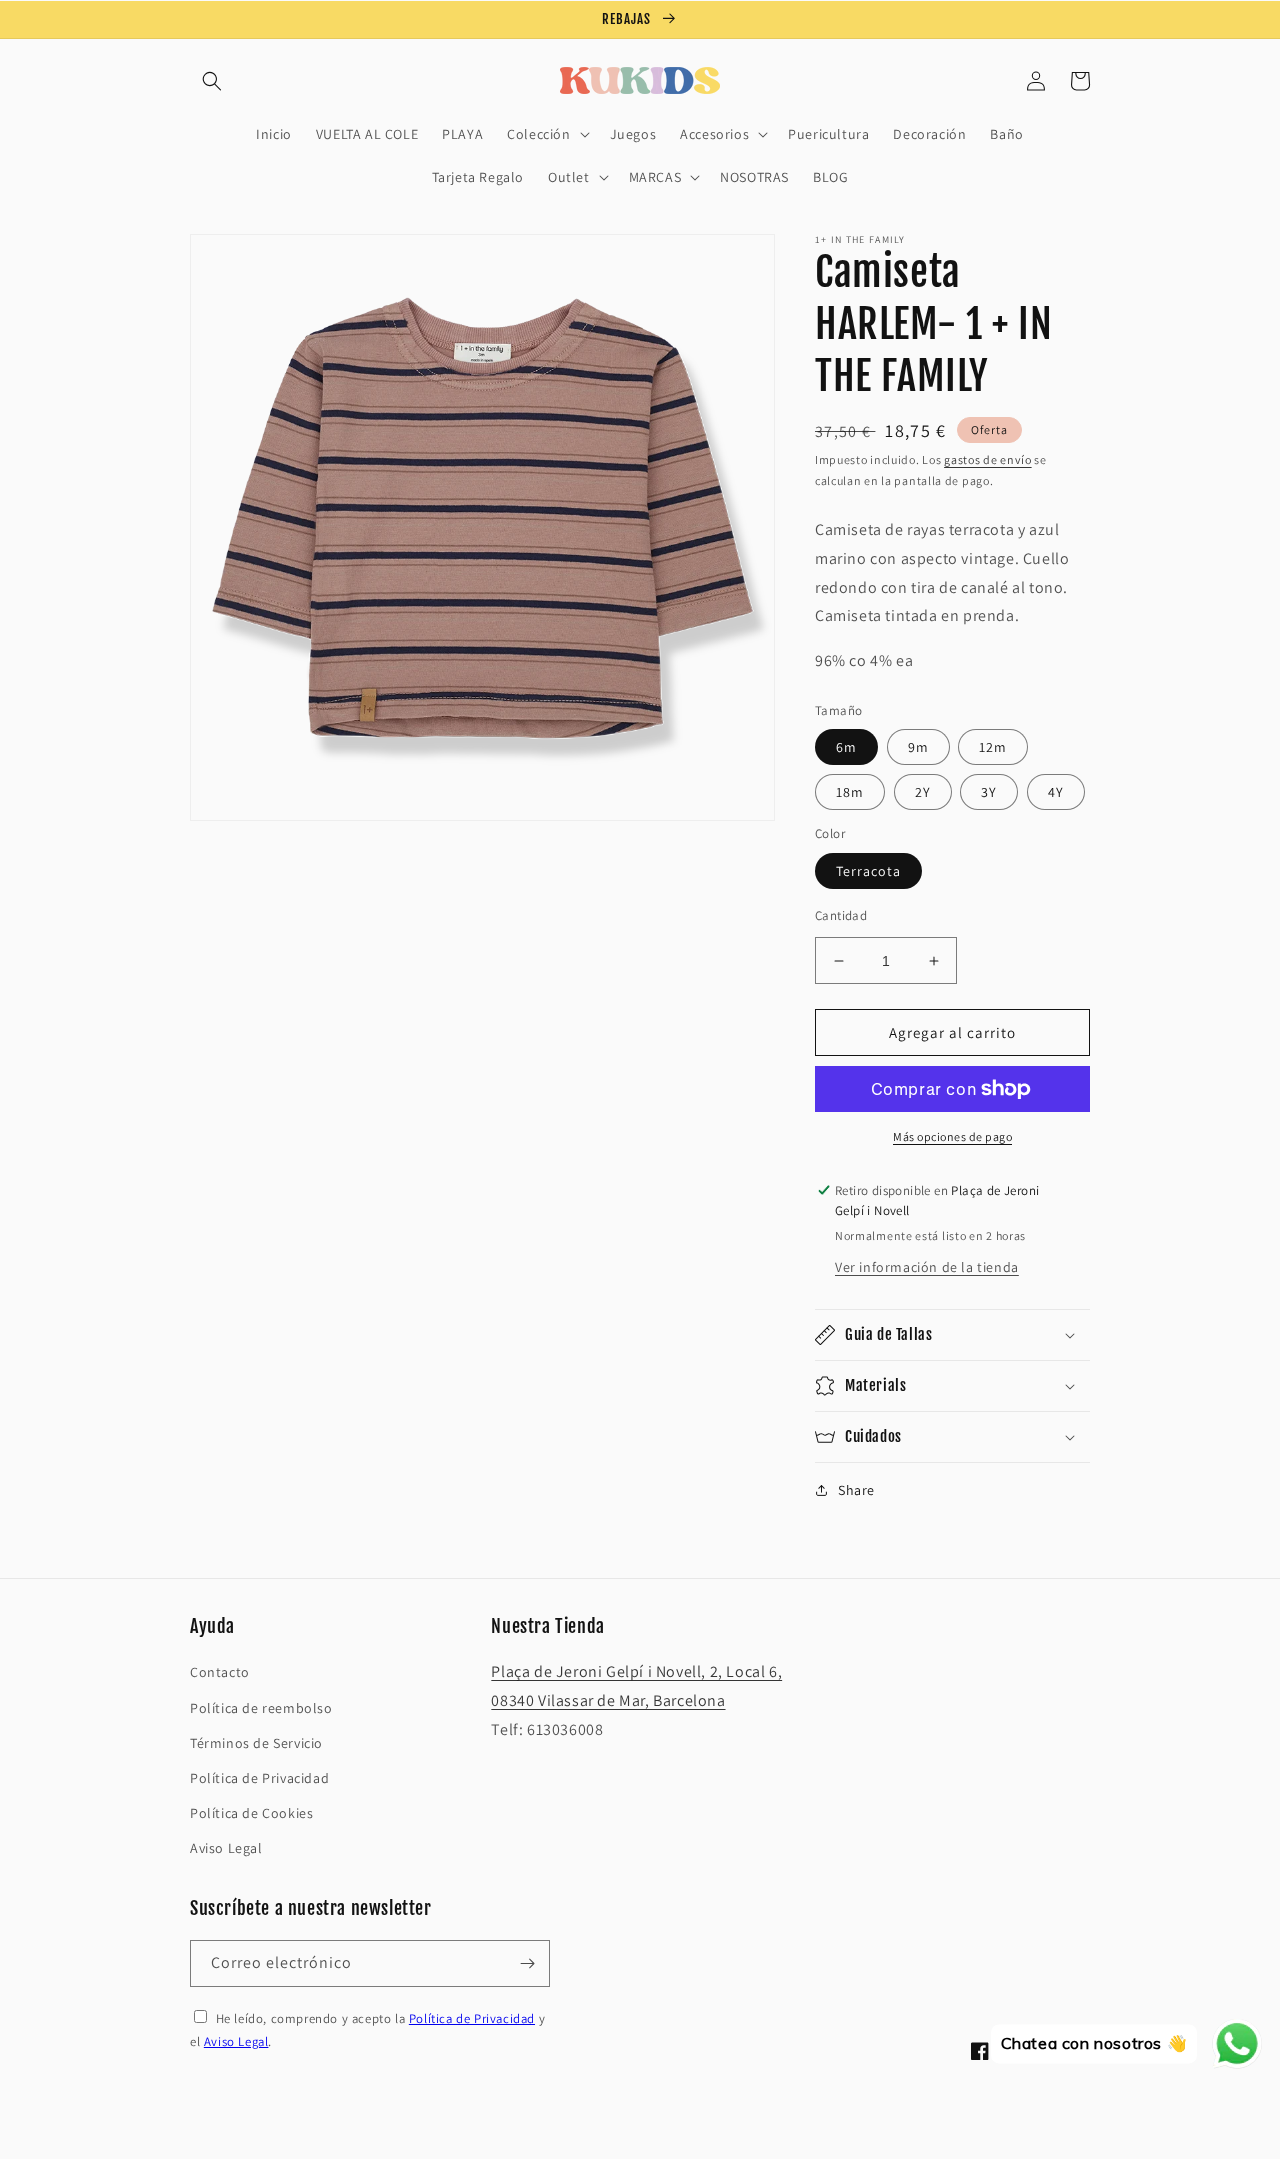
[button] (212, 81)
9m (918, 747)
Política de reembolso (261, 1708)
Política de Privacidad (259, 1778)
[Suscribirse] (527, 1963)
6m (846, 747)
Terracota (868, 871)
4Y (1056, 792)
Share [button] (856, 1490)
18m (850, 792)
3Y (989, 792)
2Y (923, 792)
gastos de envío (988, 459)
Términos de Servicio (256, 1743)
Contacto (220, 1672)
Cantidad (841, 915)
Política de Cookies (251, 1813)
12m (993, 747)
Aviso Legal (226, 1848)
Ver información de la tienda (927, 1267)
